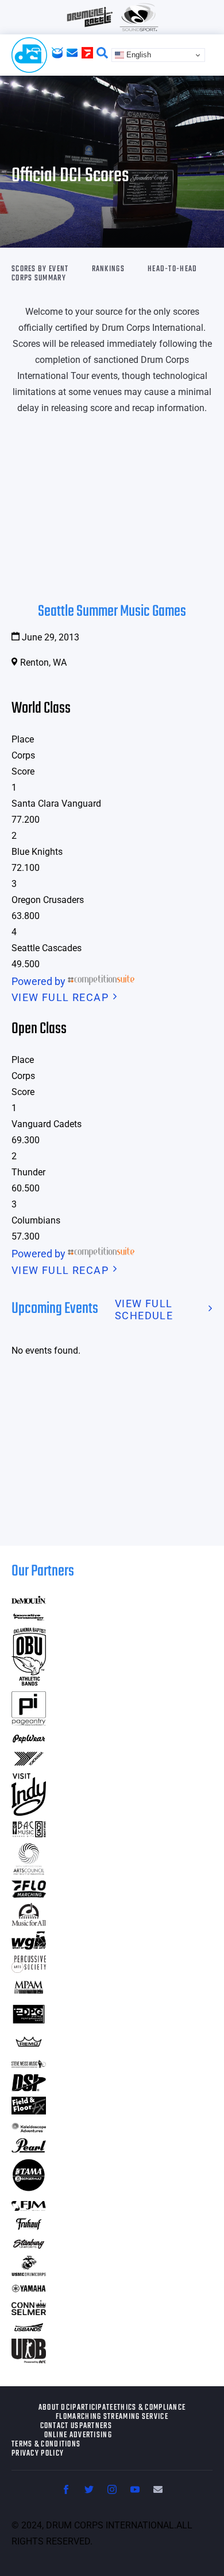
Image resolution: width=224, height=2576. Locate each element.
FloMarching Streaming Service (112, 2417)
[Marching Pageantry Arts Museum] (29, 1992)
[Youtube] (135, 2489)
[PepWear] (29, 1740)
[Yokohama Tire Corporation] (29, 1764)
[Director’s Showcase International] (29, 2088)
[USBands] (29, 2329)
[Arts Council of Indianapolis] (29, 1872)
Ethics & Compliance (150, 2408)
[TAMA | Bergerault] (29, 2189)
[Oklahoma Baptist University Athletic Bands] (29, 1682)
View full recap (60, 997)
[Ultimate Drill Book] (29, 2360)
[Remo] (29, 2047)
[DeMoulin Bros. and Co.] (29, 1600)
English (138, 55)
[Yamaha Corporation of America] (29, 2290)
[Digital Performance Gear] (29, 2024)
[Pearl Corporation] (29, 2149)
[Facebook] (66, 2489)
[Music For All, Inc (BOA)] (29, 1922)
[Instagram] (112, 2489)
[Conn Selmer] (29, 2311)
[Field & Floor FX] (29, 2111)
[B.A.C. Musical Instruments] (29, 1834)
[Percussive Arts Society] (29, 1969)
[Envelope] (158, 2489)
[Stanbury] (29, 2247)
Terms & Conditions (46, 2445)
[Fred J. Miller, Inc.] (29, 2207)
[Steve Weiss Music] (29, 2064)
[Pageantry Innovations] (29, 1722)
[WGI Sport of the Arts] (29, 1946)
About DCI (56, 2408)
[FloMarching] (29, 1894)
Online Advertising (78, 2436)
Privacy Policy (38, 2454)
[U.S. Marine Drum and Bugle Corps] (29, 2272)
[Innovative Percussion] (29, 1618)
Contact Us (60, 2426)
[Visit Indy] (29, 1812)
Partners (96, 2426)
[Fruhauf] (29, 2228)
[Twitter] (89, 2489)
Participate (93, 2408)
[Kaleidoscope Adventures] (29, 2129)
